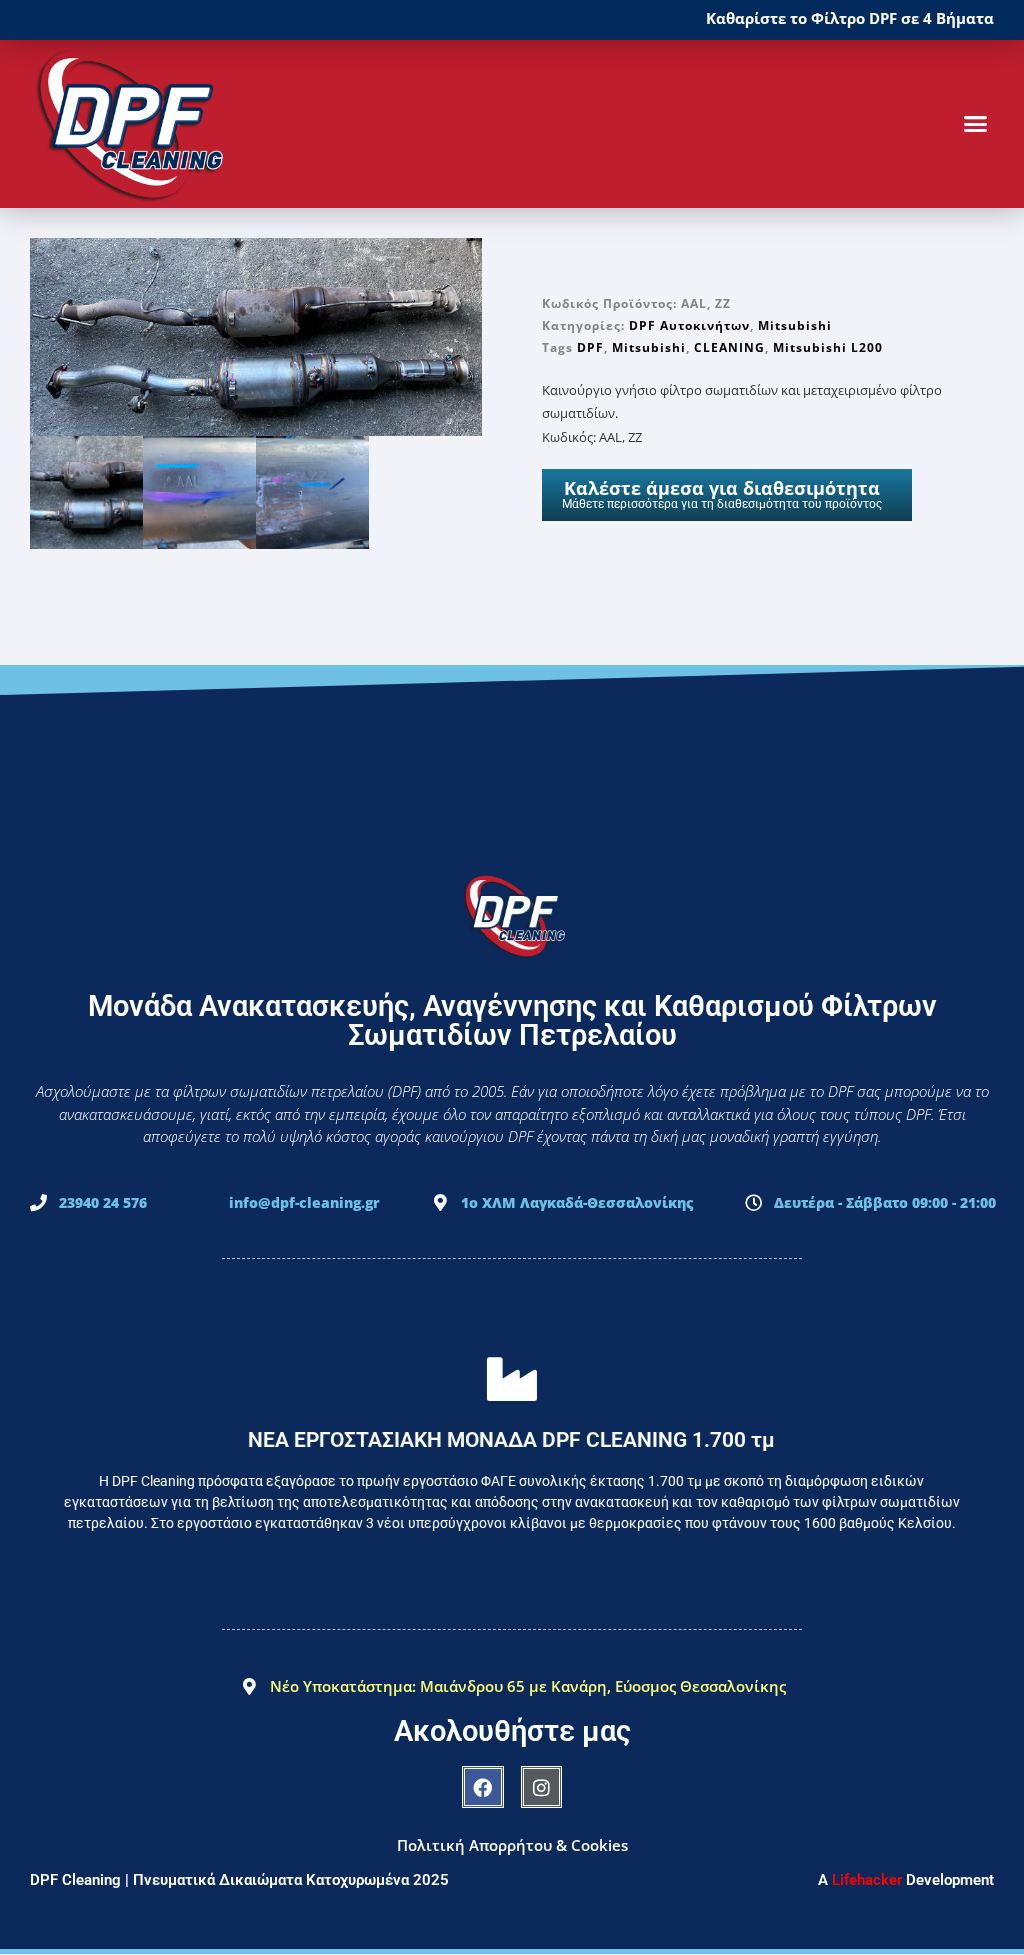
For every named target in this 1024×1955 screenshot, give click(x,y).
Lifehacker (867, 1880)
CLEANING (729, 347)
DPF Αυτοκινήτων (689, 325)
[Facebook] (483, 1787)
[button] (975, 124)
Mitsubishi (795, 325)
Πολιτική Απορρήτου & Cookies (512, 1845)
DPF (590, 347)
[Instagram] (542, 1787)
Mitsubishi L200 (828, 347)
